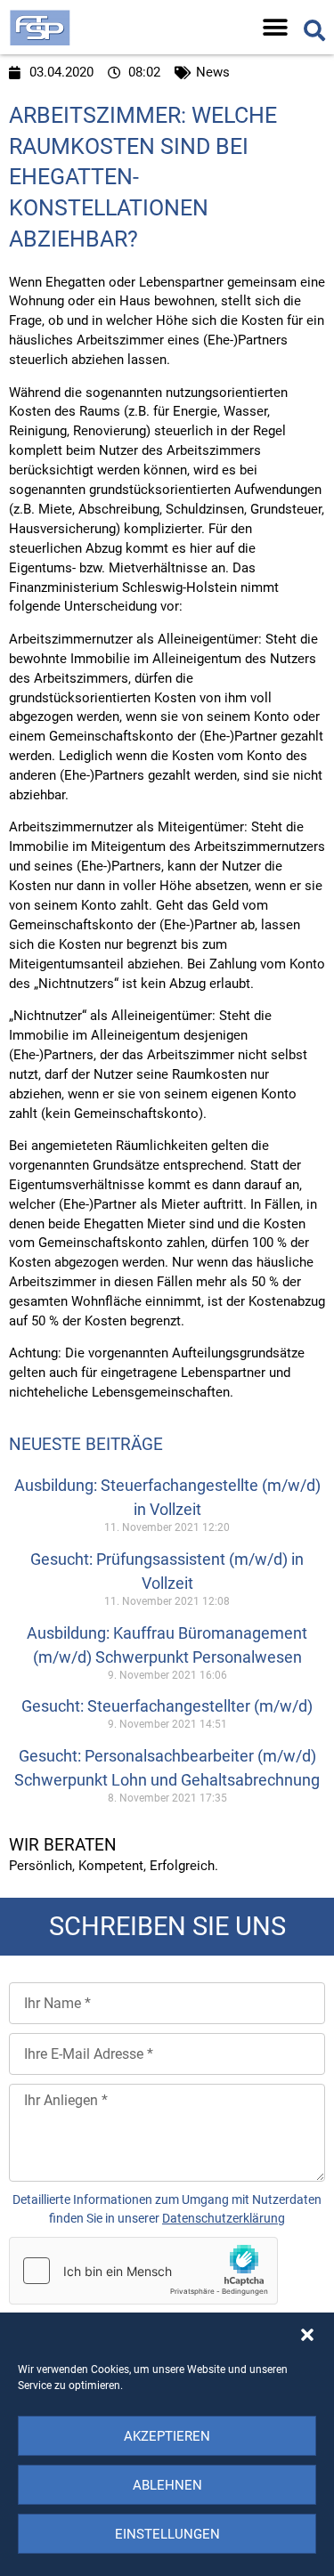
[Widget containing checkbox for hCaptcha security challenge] (143, 2271)
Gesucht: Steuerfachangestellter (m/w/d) (167, 1706)
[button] (307, 2335)
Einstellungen (167, 2534)
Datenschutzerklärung (224, 2218)
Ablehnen (167, 2485)
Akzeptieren (167, 2436)
